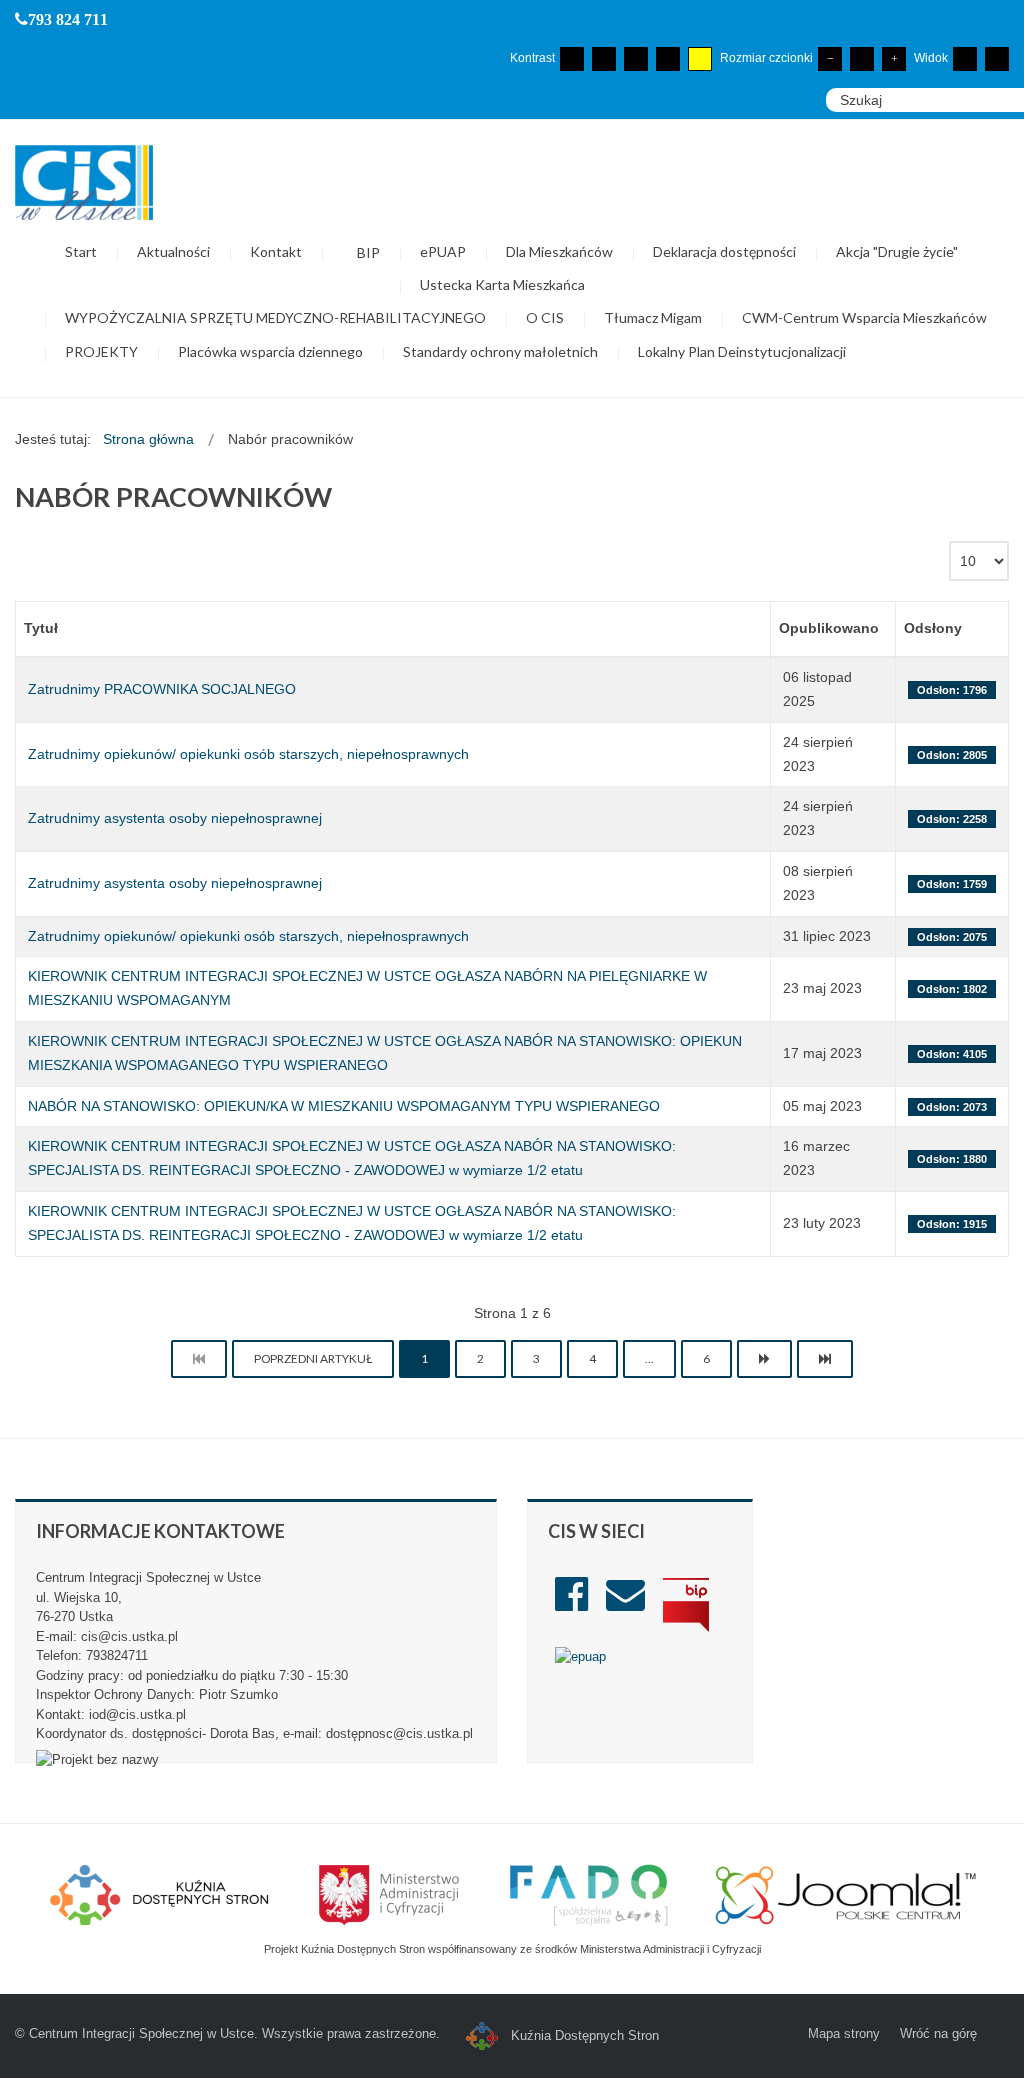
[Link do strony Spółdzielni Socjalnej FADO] (588, 1893)
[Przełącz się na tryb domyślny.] (572, 59)
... (649, 1358)
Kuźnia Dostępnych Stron (583, 2035)
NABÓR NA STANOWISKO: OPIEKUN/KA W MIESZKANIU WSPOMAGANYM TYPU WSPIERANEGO (344, 1106)
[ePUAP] (580, 1655)
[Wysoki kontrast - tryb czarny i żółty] (668, 59)
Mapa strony (844, 2033)
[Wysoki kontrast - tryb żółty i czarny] (700, 59)
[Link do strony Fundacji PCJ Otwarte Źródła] (846, 1893)
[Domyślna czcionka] (862, 59)
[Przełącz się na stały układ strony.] (965, 59)
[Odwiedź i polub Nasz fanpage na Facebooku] (571, 1603)
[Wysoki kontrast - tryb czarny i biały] (636, 59)
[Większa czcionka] (894, 59)
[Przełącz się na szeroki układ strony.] (997, 59)
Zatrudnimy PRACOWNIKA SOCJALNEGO (162, 689)
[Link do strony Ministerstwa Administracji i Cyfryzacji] (391, 1893)
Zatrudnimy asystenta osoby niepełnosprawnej (175, 818)
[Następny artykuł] (764, 1359)
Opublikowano (829, 628)
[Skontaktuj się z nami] (625, 1603)
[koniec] (825, 1359)
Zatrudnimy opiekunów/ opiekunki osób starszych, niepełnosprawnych (248, 754)
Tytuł (41, 628)
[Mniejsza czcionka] (830, 59)
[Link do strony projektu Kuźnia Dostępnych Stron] (160, 1893)
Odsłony (933, 628)
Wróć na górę (938, 2033)
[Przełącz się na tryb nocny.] (604, 59)
